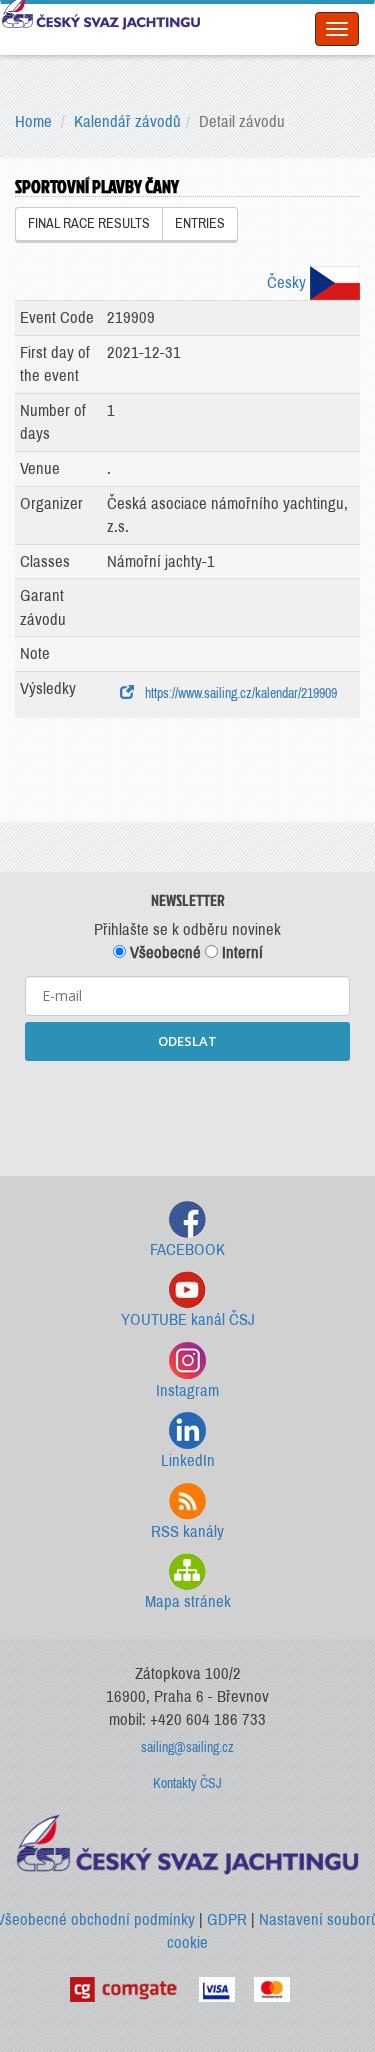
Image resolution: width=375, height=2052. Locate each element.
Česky (288, 282)
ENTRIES (200, 223)
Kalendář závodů (127, 121)
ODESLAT (187, 1041)
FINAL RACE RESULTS (89, 223)
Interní (240, 952)
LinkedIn (188, 1460)
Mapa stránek (188, 1601)
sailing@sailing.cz (187, 1747)
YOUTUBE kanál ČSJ (188, 1319)
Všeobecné (163, 952)
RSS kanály (187, 1531)
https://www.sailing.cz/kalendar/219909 (238, 693)
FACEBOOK (187, 1249)
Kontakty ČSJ (187, 1783)
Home (33, 121)
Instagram (187, 1390)
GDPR (227, 1919)
